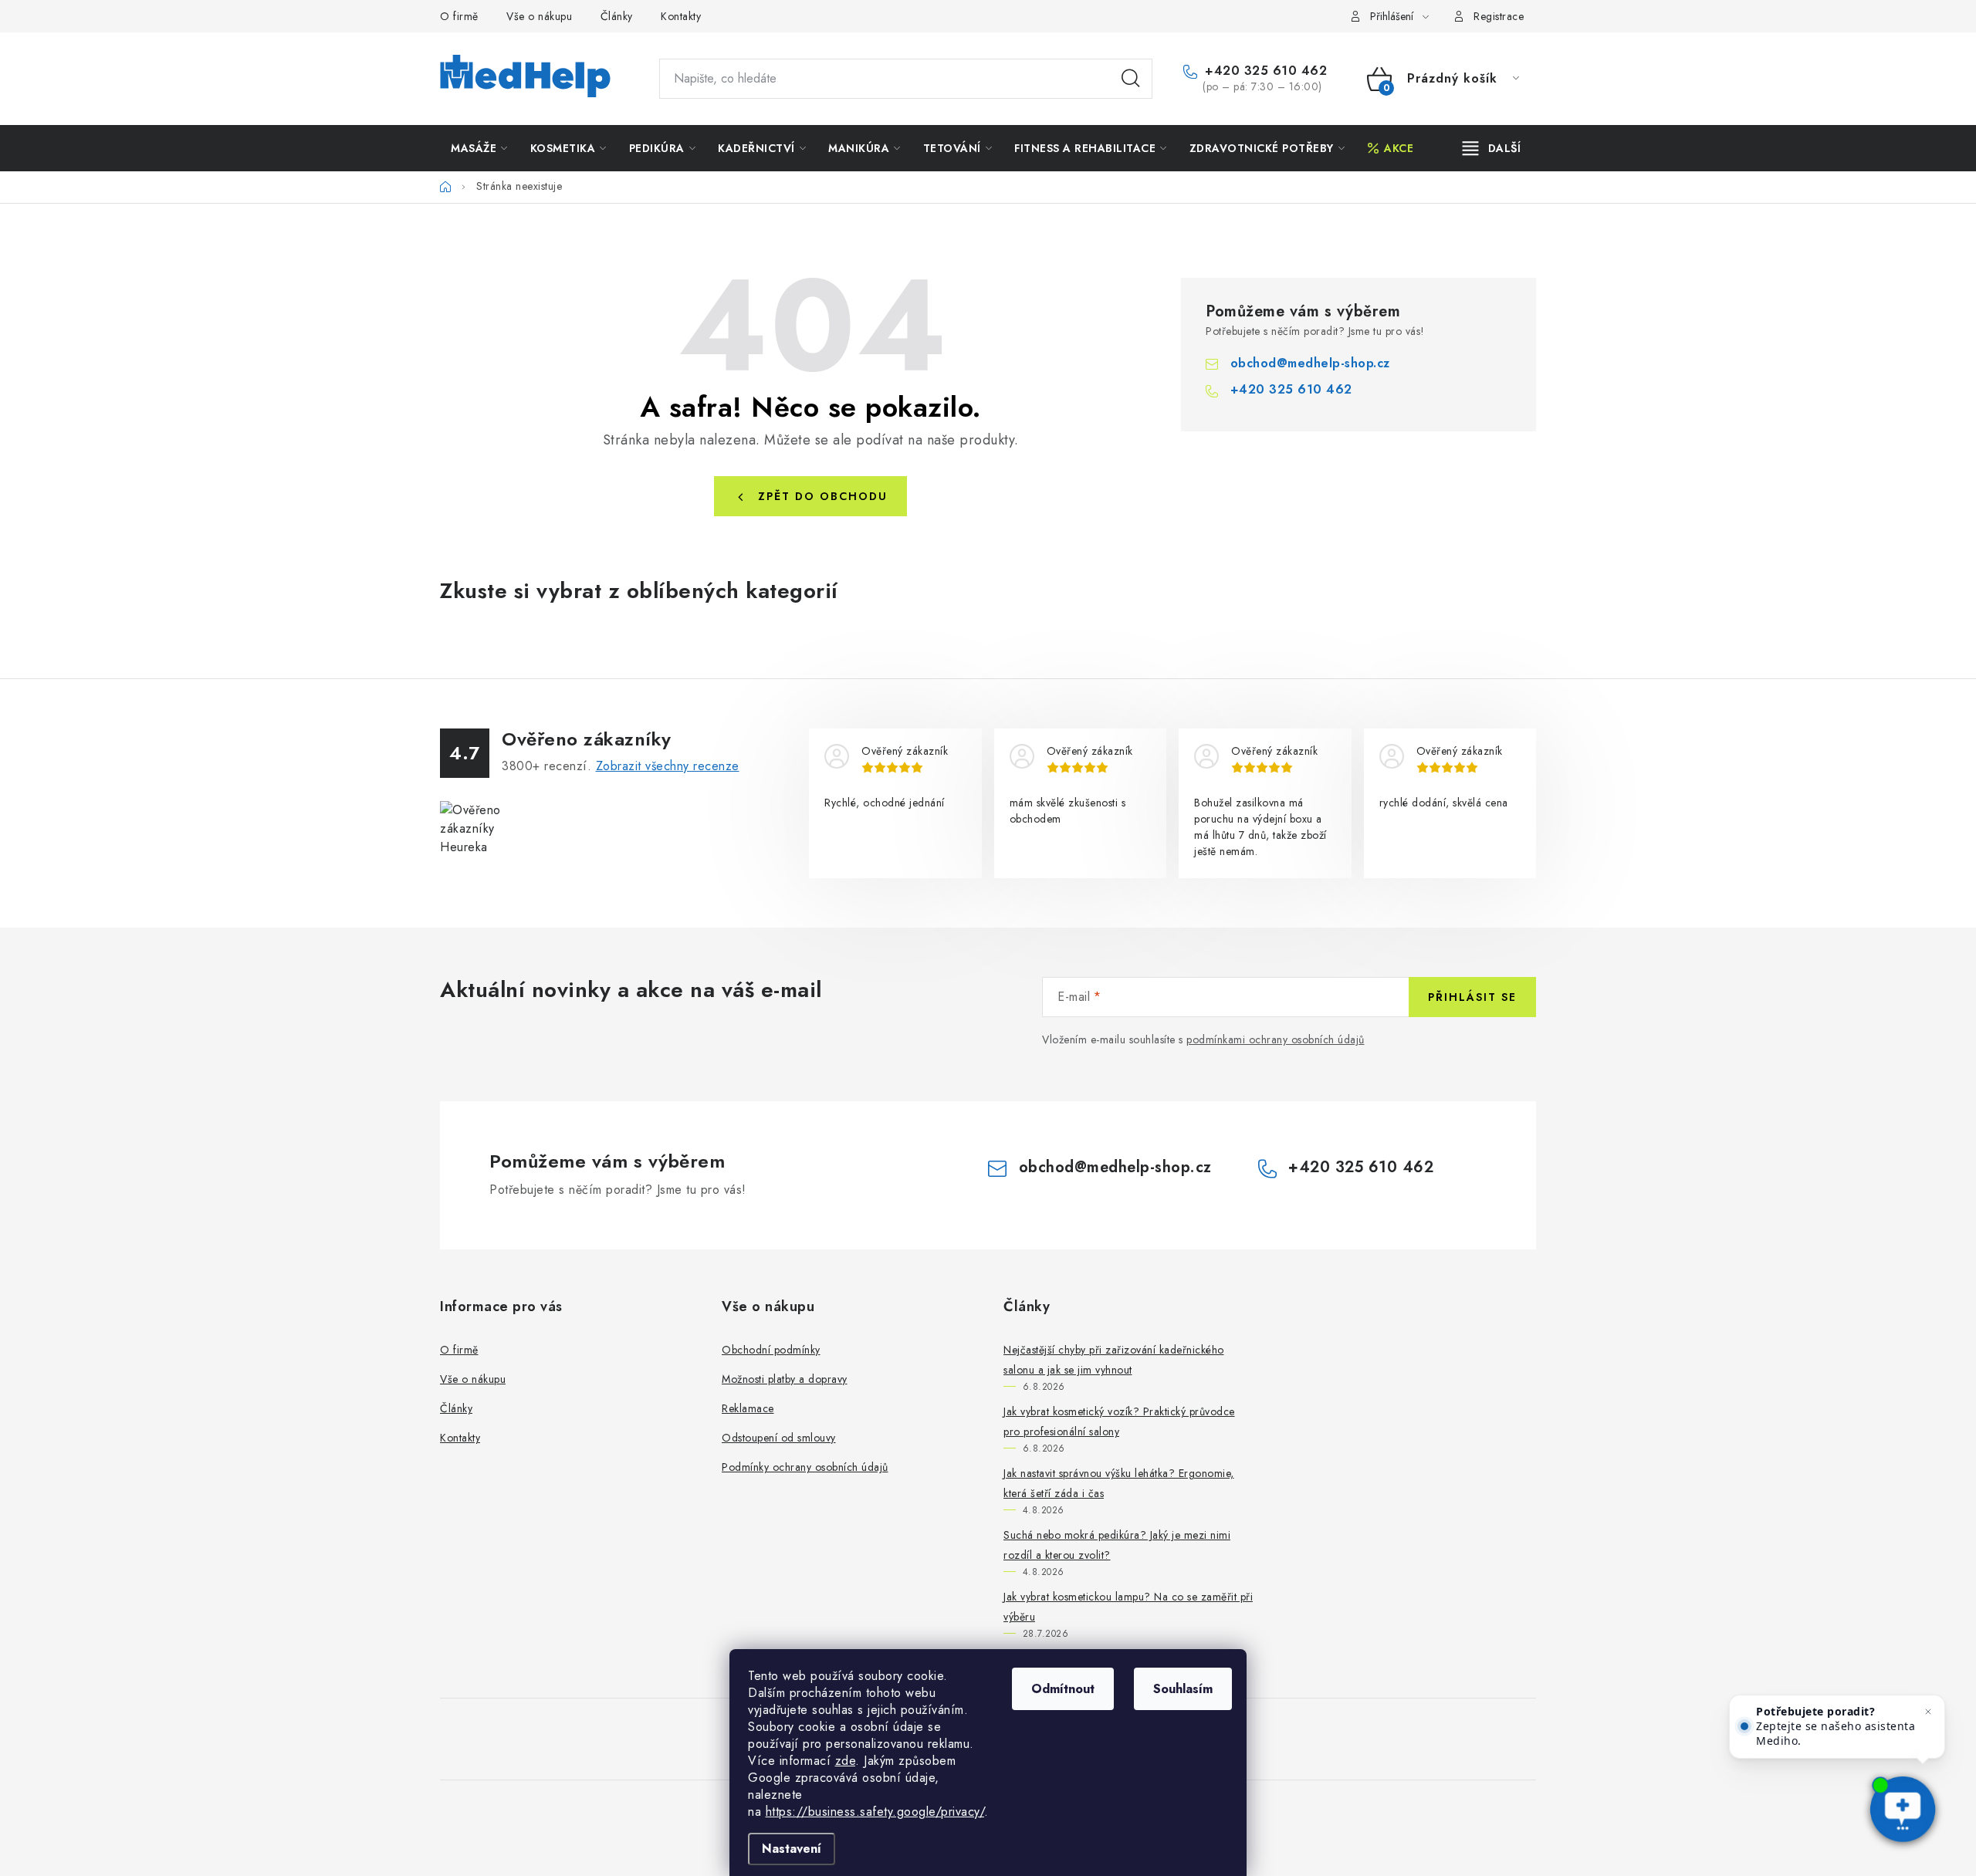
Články (617, 16)
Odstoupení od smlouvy (779, 1438)
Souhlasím (1183, 1689)
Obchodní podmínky (771, 1350)
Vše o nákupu (539, 16)
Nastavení (792, 1849)
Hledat (1131, 79)
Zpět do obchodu (823, 496)
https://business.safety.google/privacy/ (875, 1812)
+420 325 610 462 (1264, 71)
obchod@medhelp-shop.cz (1310, 363)
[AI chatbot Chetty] (1903, 1810)
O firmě (459, 16)
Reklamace (748, 1408)
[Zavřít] (1928, 1712)
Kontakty (681, 16)
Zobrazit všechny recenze (668, 766)
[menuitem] (479, 148)
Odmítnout (1063, 1689)
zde (846, 1761)
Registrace (1499, 16)
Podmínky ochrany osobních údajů (805, 1467)
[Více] (1492, 148)
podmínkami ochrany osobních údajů (1276, 1039)
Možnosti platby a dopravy (785, 1379)
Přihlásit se (1472, 997)
